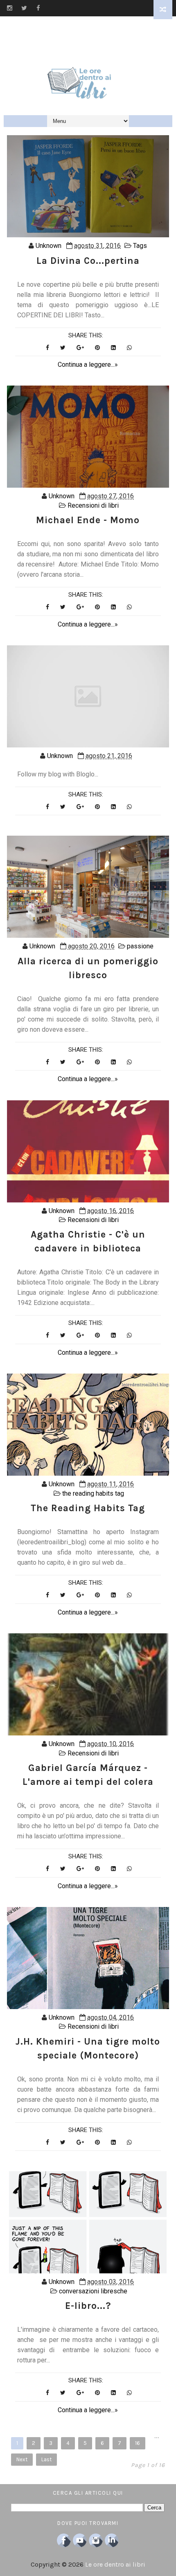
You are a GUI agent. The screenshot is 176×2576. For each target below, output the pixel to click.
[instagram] (10, 8)
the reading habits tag (93, 1493)
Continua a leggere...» (88, 365)
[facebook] (38, 8)
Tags (140, 246)
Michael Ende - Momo (88, 520)
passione (140, 946)
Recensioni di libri (93, 505)
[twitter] (24, 8)
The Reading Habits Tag (88, 1508)
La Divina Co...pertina (88, 261)
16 (138, 2443)
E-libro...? (88, 2306)
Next (22, 2459)
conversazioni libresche (93, 2291)
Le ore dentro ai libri (115, 2564)
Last (46, 2459)
